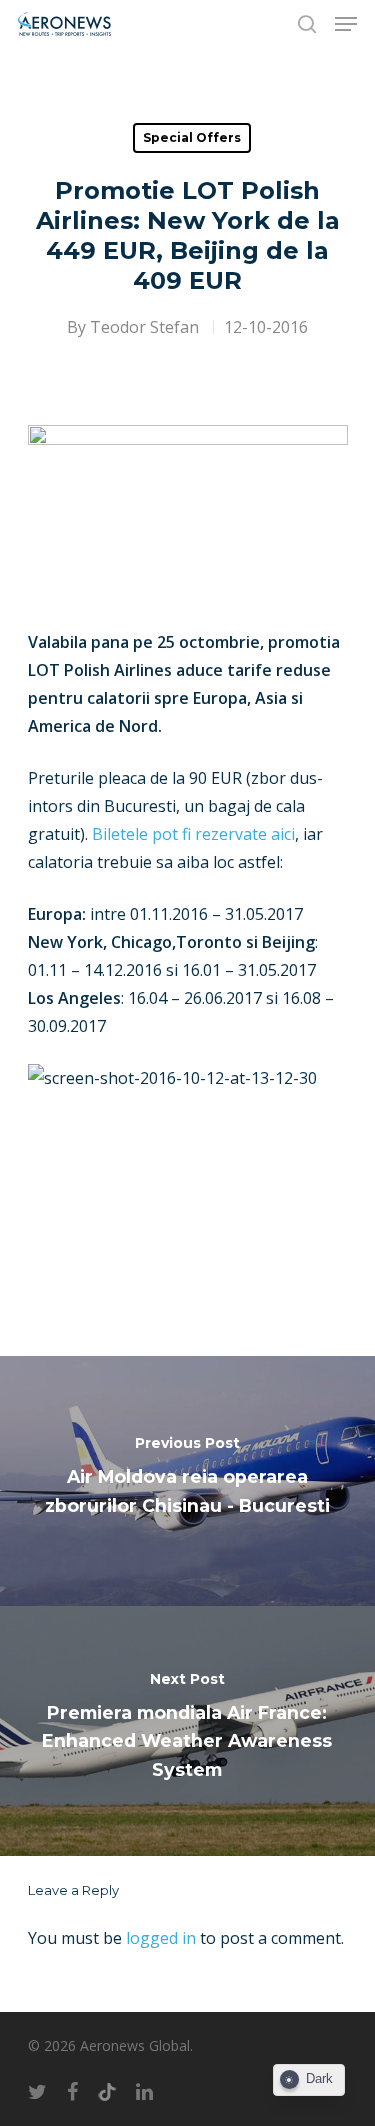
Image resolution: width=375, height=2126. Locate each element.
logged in (161, 1938)
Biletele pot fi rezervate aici (193, 834)
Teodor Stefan (144, 327)
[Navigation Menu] (346, 24)
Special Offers (192, 137)
